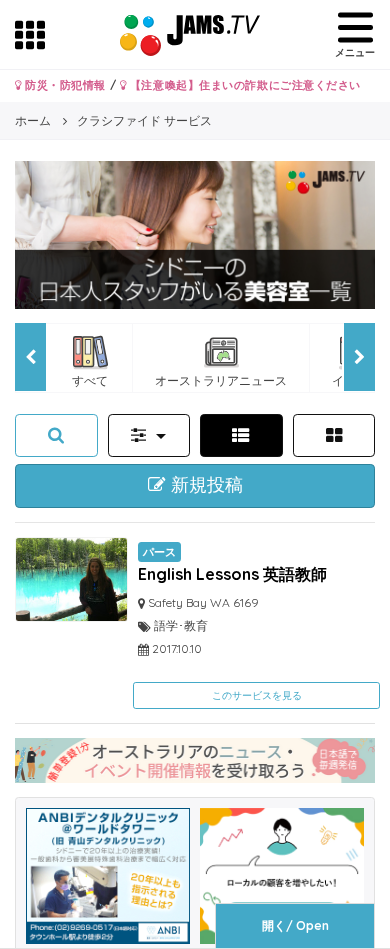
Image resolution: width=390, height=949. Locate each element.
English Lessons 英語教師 (232, 574)
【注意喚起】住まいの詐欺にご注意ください (243, 85)
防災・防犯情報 (64, 85)
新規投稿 (204, 485)
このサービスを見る (257, 695)
